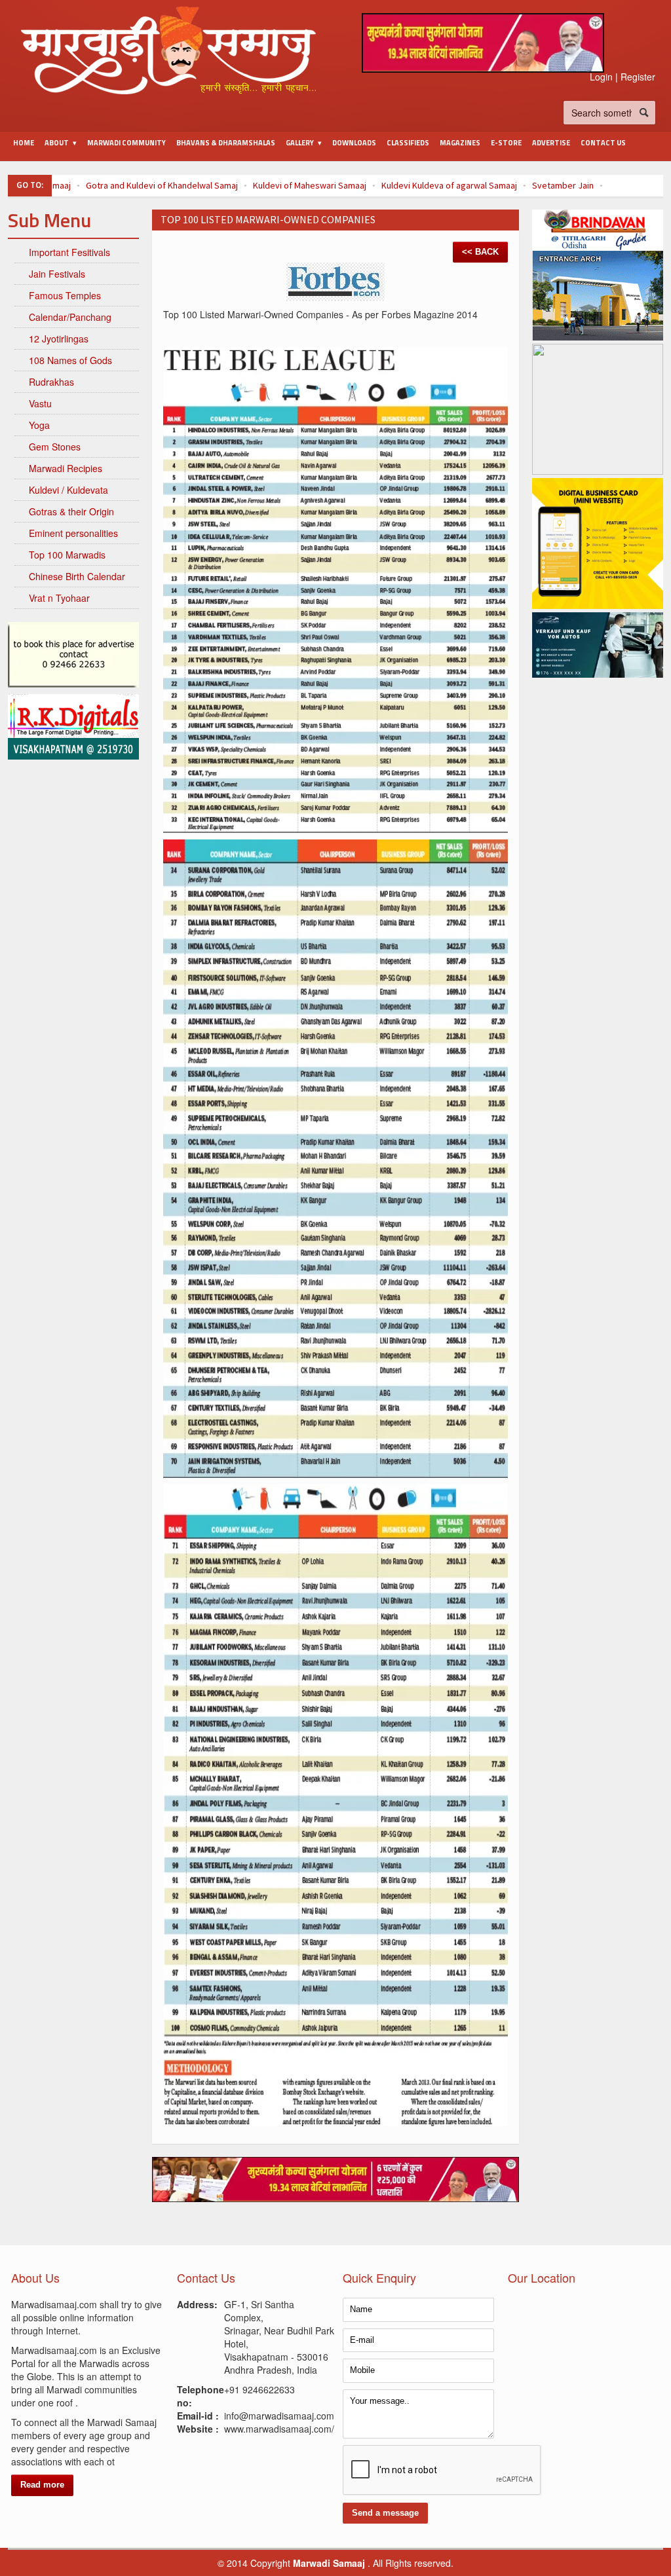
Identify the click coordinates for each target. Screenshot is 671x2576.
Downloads (354, 143)
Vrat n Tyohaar (59, 598)
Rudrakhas (51, 382)
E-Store (506, 143)
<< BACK (480, 252)
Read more (42, 2485)
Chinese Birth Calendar (77, 576)
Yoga (39, 425)
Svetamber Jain (563, 185)
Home (24, 143)
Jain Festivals (57, 274)
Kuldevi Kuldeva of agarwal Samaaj (449, 185)
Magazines (460, 143)
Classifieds (408, 143)
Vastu (40, 403)
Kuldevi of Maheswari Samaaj (310, 185)
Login (601, 77)
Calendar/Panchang (70, 317)
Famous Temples (65, 295)
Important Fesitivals (69, 252)
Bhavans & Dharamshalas (226, 143)
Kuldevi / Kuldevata (68, 490)
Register (638, 77)
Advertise (551, 143)
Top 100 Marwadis (67, 555)
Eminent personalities (73, 533)
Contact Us (603, 143)
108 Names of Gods (70, 360)
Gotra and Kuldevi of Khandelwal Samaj (162, 185)
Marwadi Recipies (66, 468)
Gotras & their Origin (71, 511)
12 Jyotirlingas (59, 339)
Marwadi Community (126, 143)
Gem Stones (55, 447)
